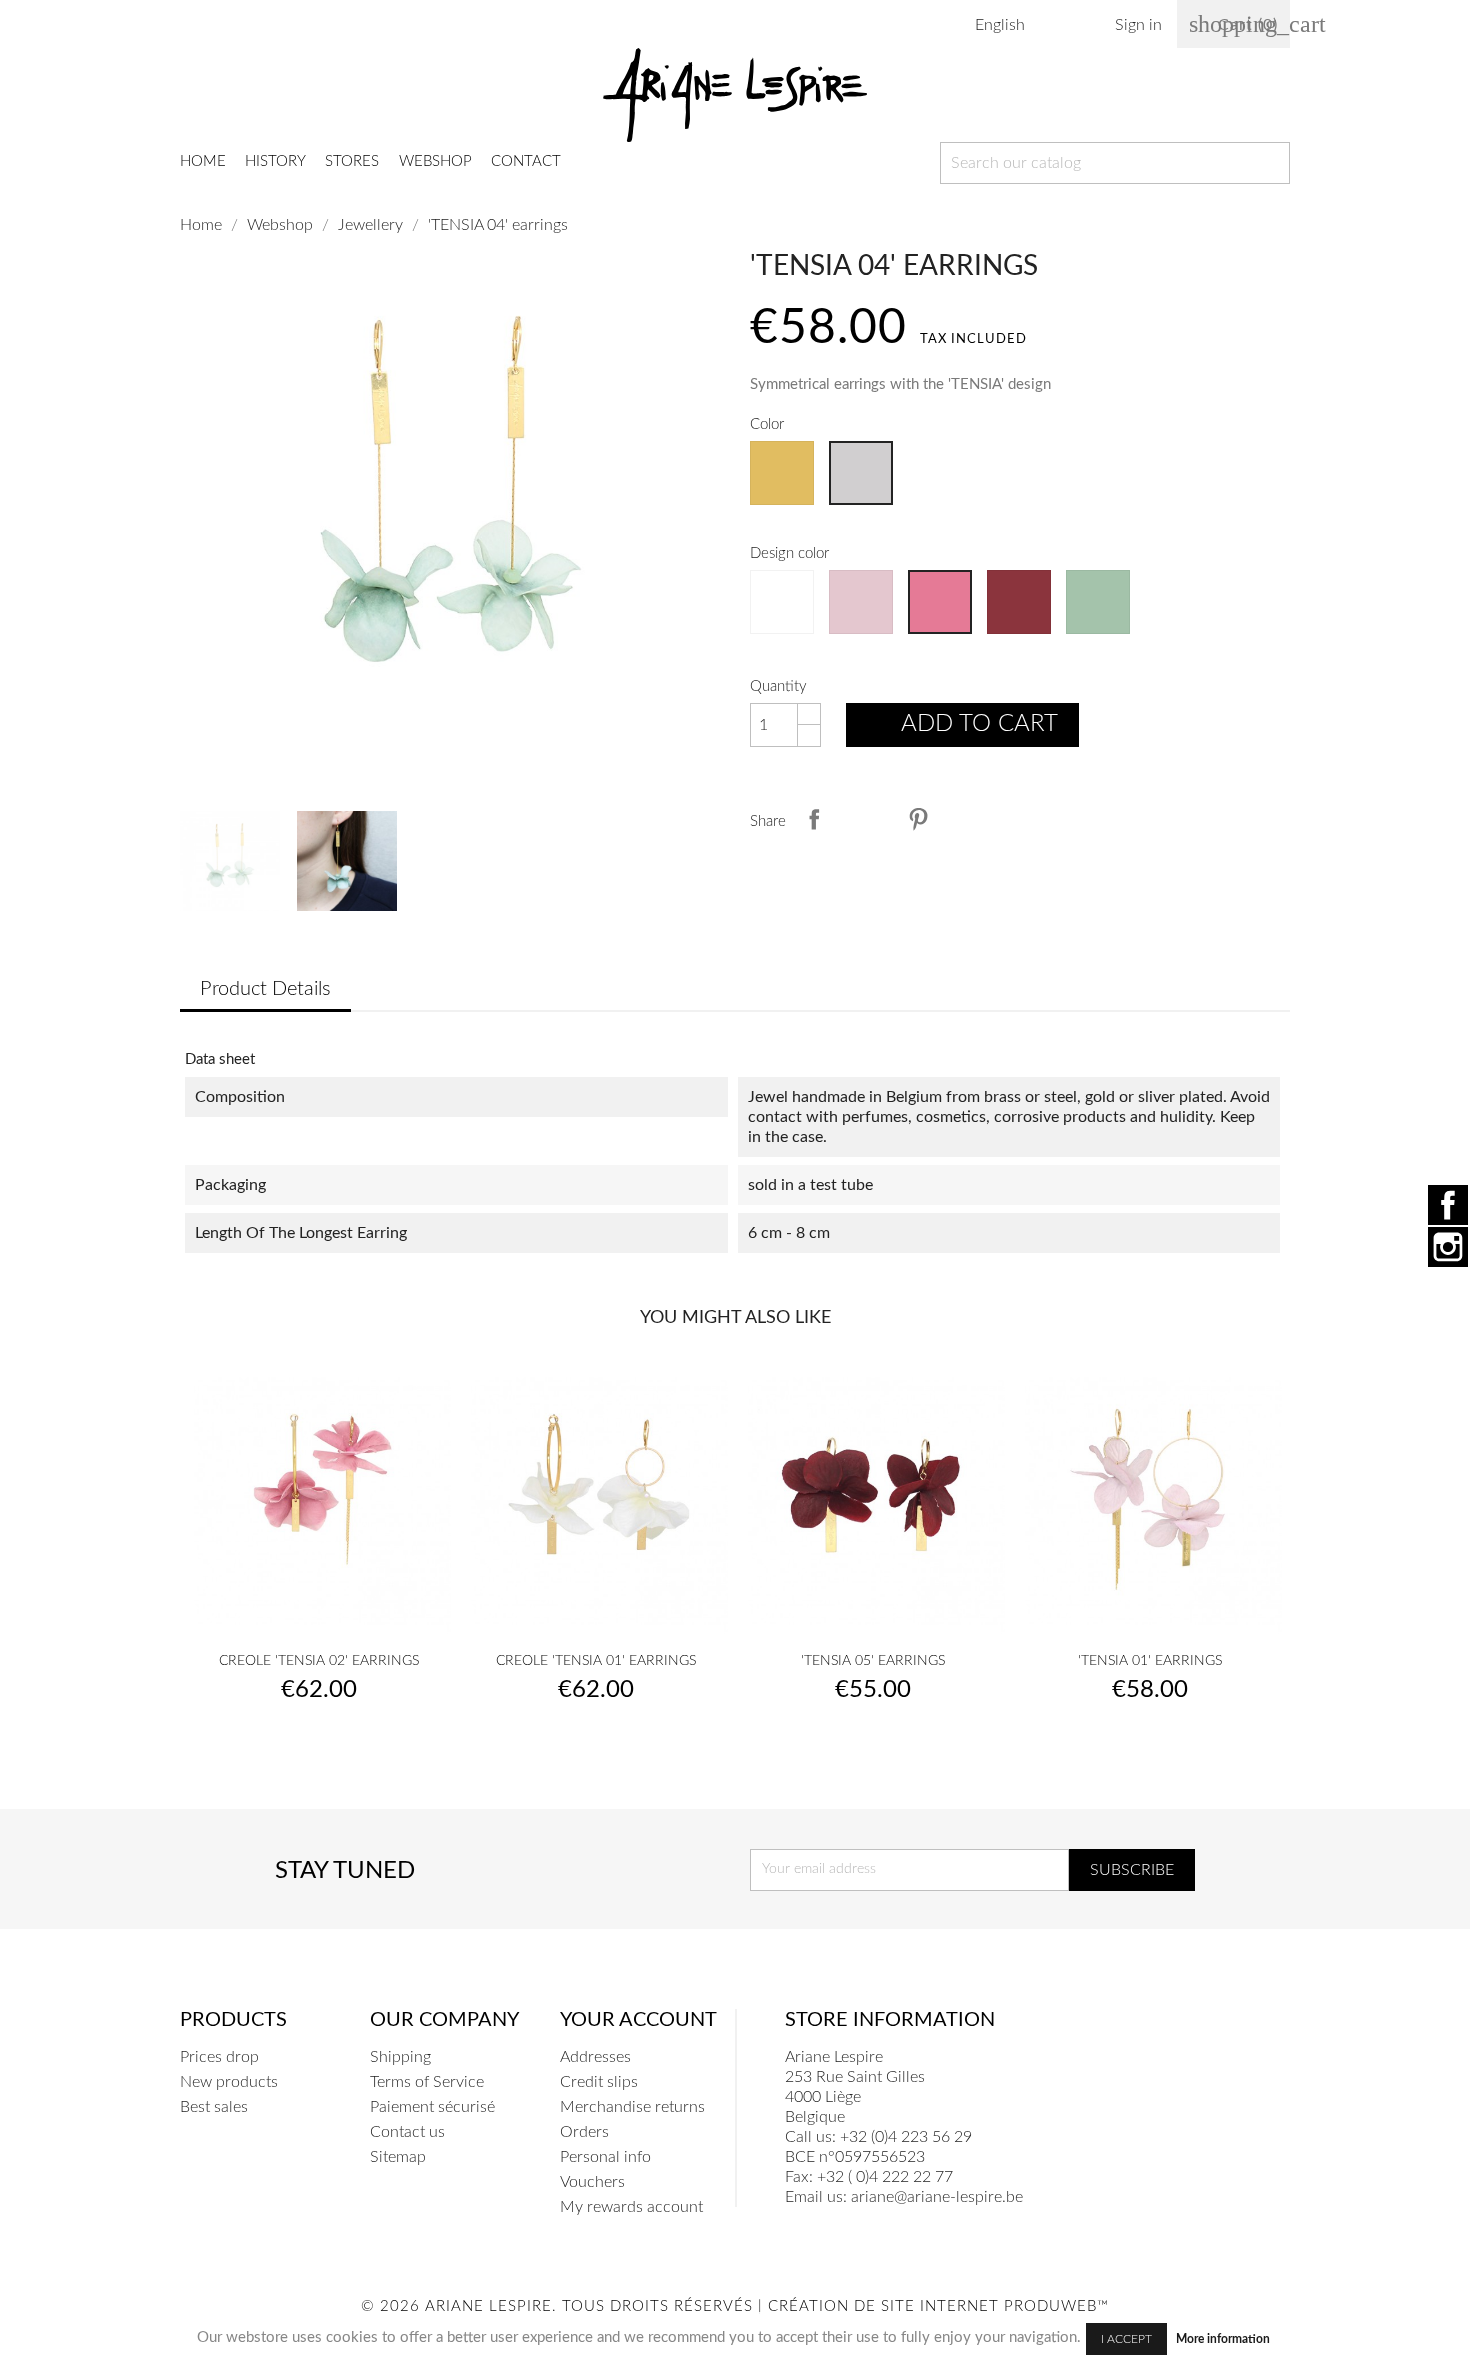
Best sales (214, 2107)
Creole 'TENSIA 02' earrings (319, 1661)
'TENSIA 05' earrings (873, 1661)
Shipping (400, 2057)
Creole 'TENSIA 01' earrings (596, 1661)
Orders (584, 2132)
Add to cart (964, 727)
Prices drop (219, 2057)
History (275, 161)
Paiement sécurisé (432, 2107)
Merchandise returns (632, 2107)
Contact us (407, 2132)
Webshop (435, 161)
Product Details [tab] (265, 989)
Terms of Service (427, 2082)
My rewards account (631, 2207)
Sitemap (398, 2157)
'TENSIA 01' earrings (1150, 1661)
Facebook (1448, 1205)
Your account (638, 2020)
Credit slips (599, 2082)
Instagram (1448, 1247)
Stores (352, 161)
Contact (526, 161)
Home (203, 161)
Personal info (605, 2157)
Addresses (595, 2057)
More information (1223, 2339)
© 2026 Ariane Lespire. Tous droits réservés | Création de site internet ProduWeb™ (735, 2306)
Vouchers (592, 2182)
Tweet (866, 819)
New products (229, 2082)
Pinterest (918, 819)
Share (814, 819)
